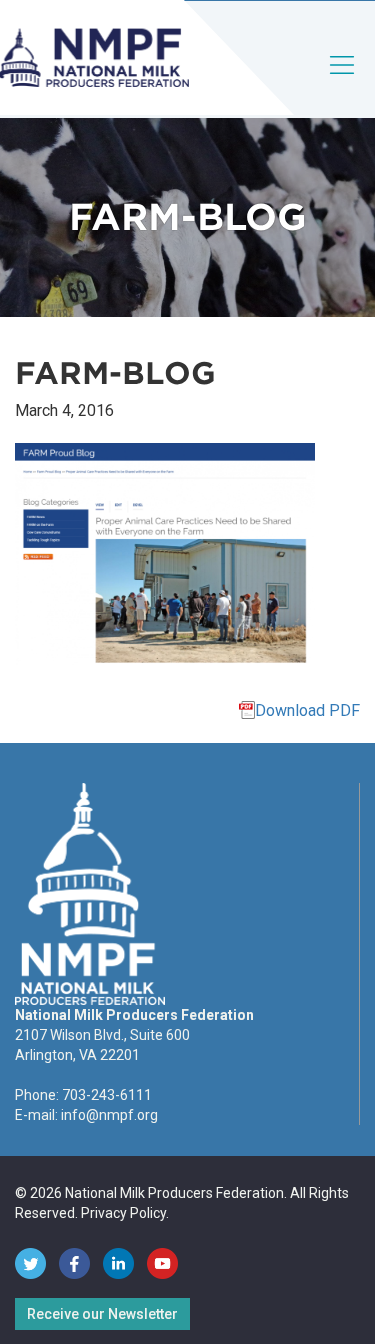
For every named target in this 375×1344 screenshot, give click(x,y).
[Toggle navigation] (343, 81)
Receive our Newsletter (102, 1314)
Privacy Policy (123, 1213)
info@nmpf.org (109, 1115)
